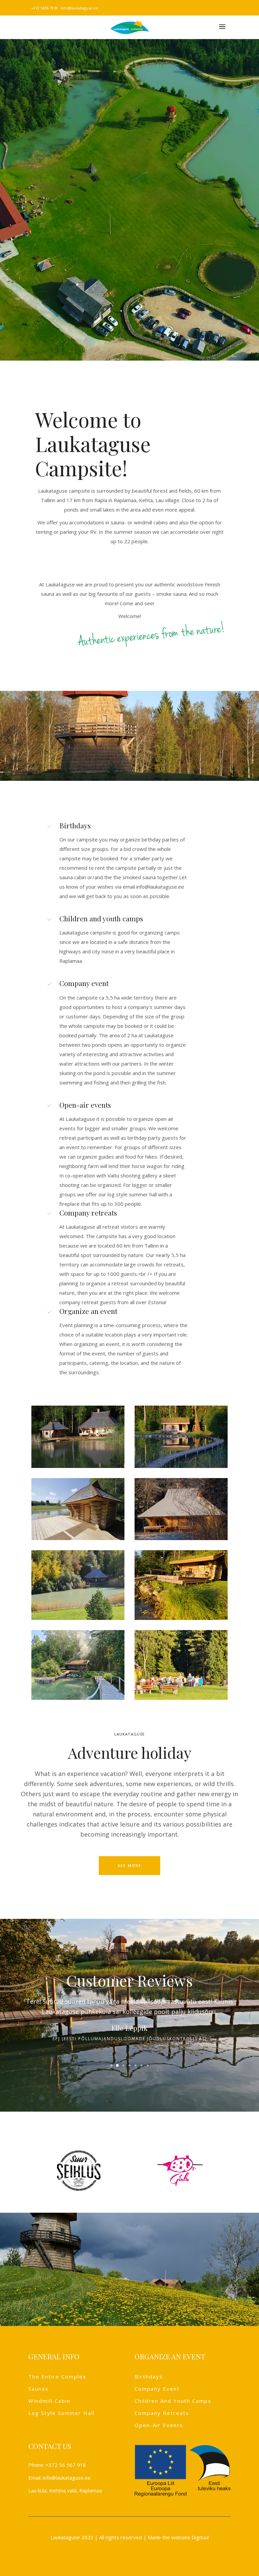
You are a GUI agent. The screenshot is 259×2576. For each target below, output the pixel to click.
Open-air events (159, 2425)
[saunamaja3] (78, 1437)
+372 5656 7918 (44, 8)
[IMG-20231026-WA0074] (181, 1665)
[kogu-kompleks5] (181, 1437)
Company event (157, 2389)
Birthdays (149, 2376)
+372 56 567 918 (66, 2465)
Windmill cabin (49, 2401)
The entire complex (57, 2376)
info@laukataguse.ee (79, 8)
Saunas (38, 2389)
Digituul (200, 2537)
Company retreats (162, 2413)
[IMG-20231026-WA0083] (78, 1665)
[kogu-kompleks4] (78, 1509)
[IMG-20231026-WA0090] (181, 1585)
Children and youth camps (173, 2401)
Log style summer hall (62, 2413)
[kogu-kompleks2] (181, 1509)
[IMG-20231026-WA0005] (78, 1585)
